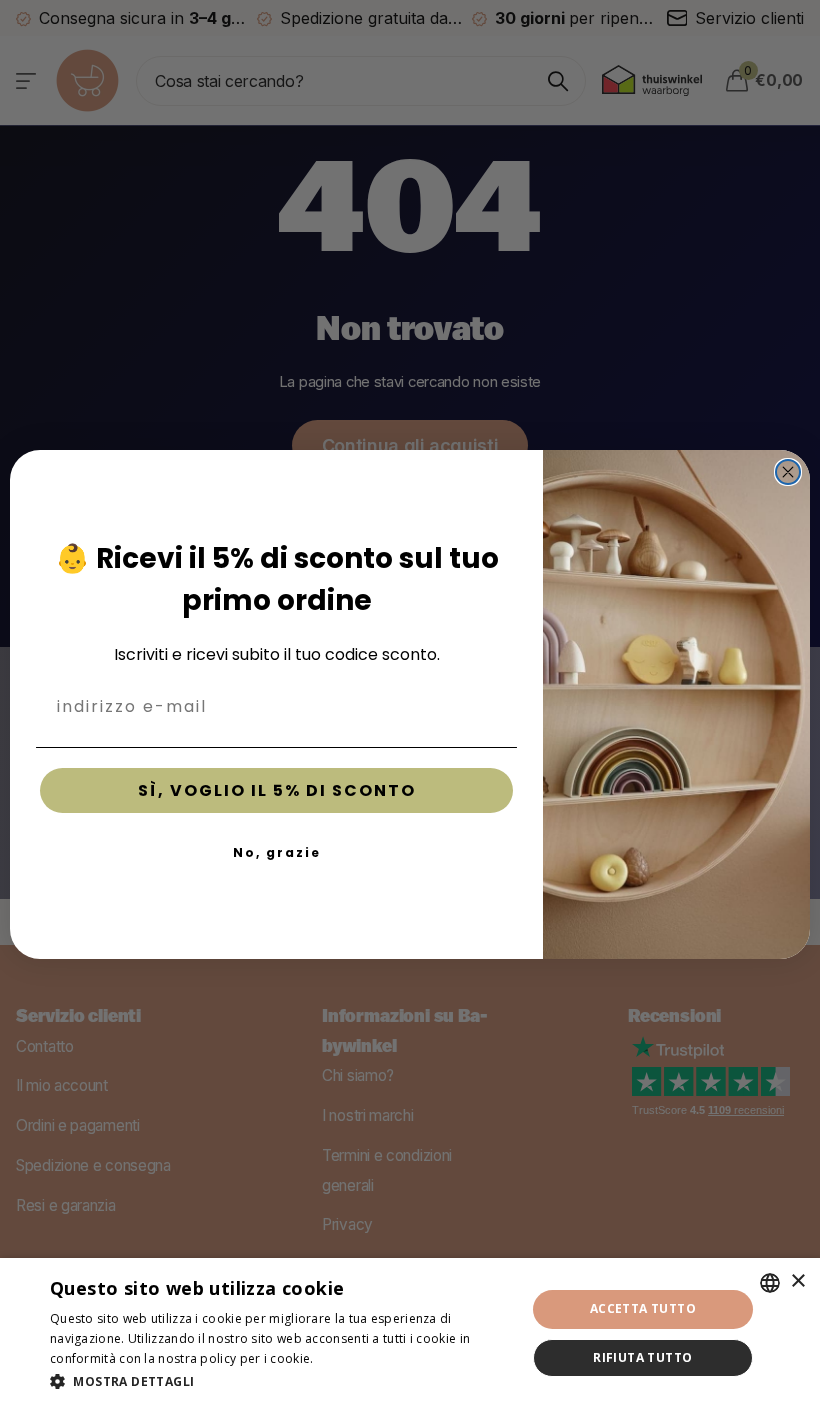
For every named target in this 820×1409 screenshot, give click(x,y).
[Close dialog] (788, 472)
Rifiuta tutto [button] (642, 1357)
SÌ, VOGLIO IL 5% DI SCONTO (277, 790)
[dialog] (410, 1333)
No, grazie (277, 852)
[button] (281, 1381)
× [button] (797, 1281)
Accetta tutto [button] (643, 1308)
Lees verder (352, 1358)
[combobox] (770, 1283)
